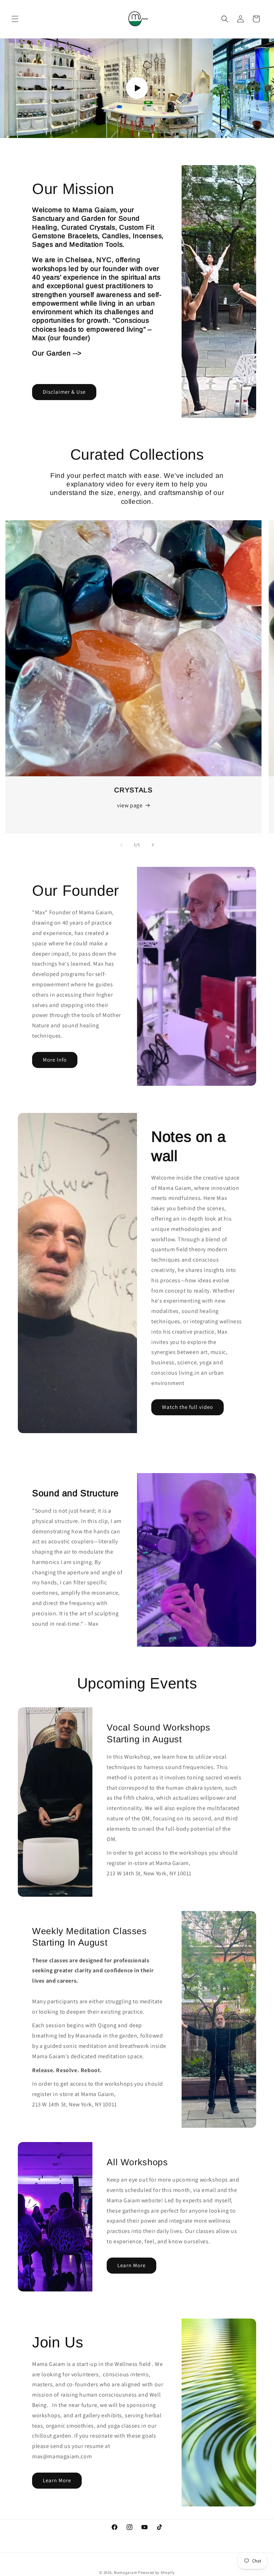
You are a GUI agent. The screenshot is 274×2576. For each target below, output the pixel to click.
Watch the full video (187, 1407)
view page (130, 805)
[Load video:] (137, 88)
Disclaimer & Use (64, 392)
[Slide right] (153, 845)
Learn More (131, 2265)
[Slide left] (121, 845)
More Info (55, 1060)
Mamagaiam (125, 2572)
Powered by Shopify (156, 2572)
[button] (15, 19)
